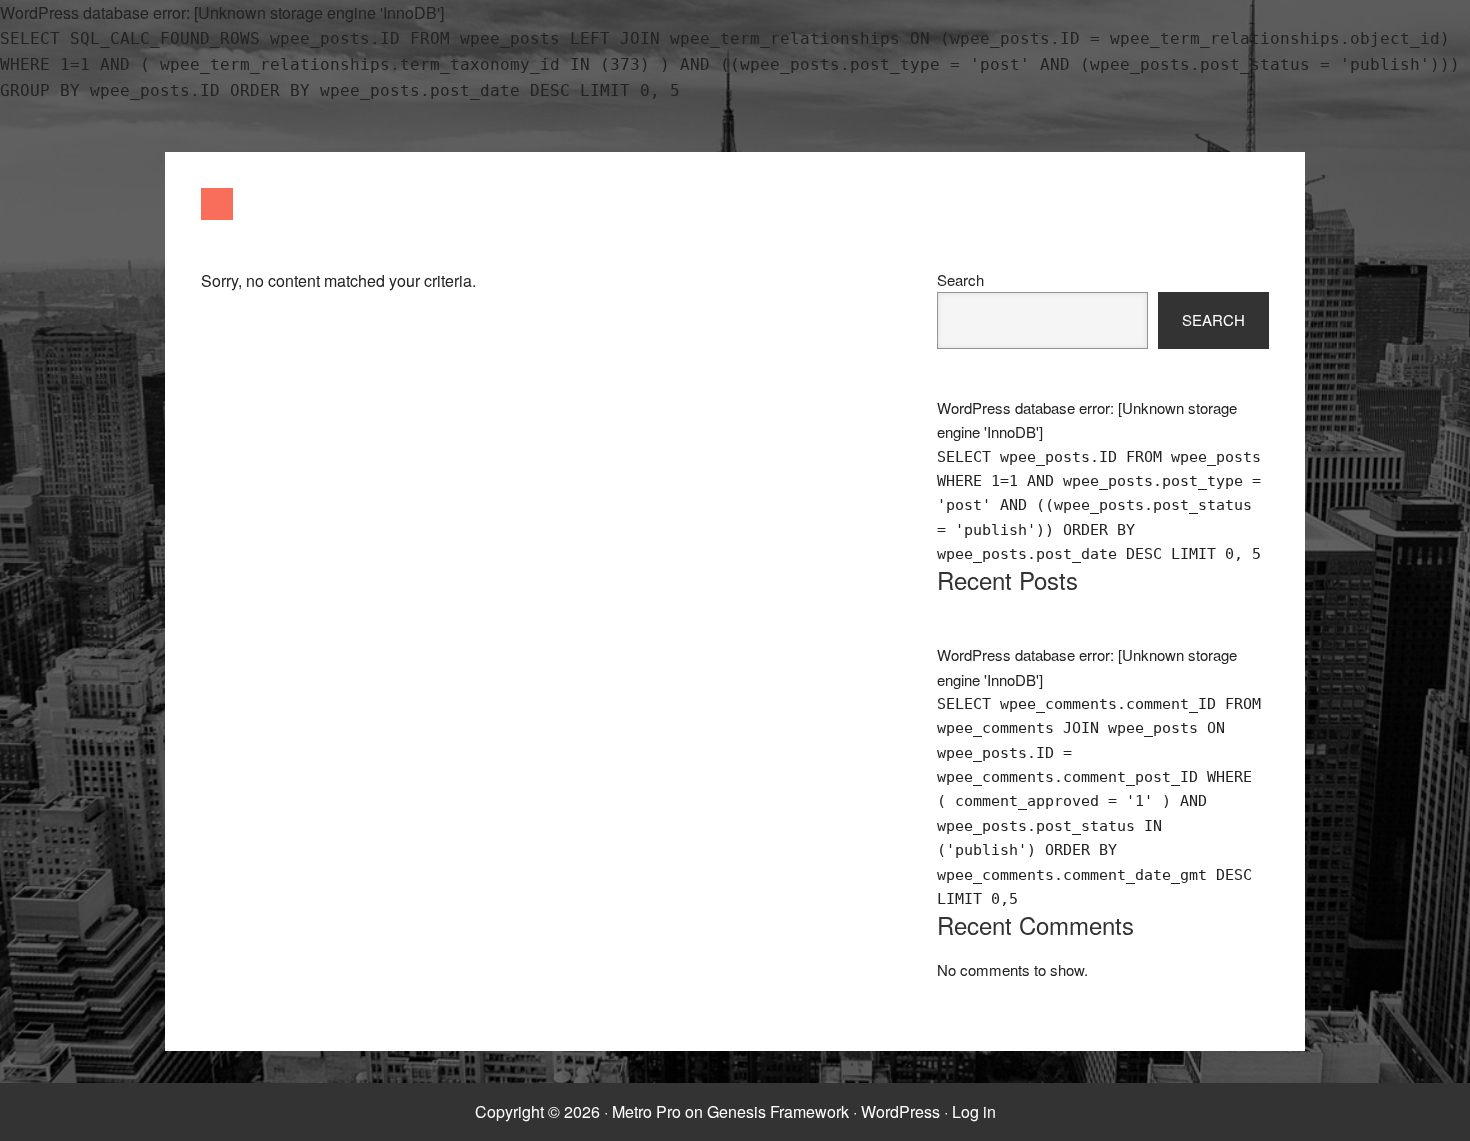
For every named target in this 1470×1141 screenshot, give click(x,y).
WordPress (900, 1111)
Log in (974, 1111)
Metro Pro (646, 1111)
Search (960, 279)
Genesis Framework (778, 1111)
